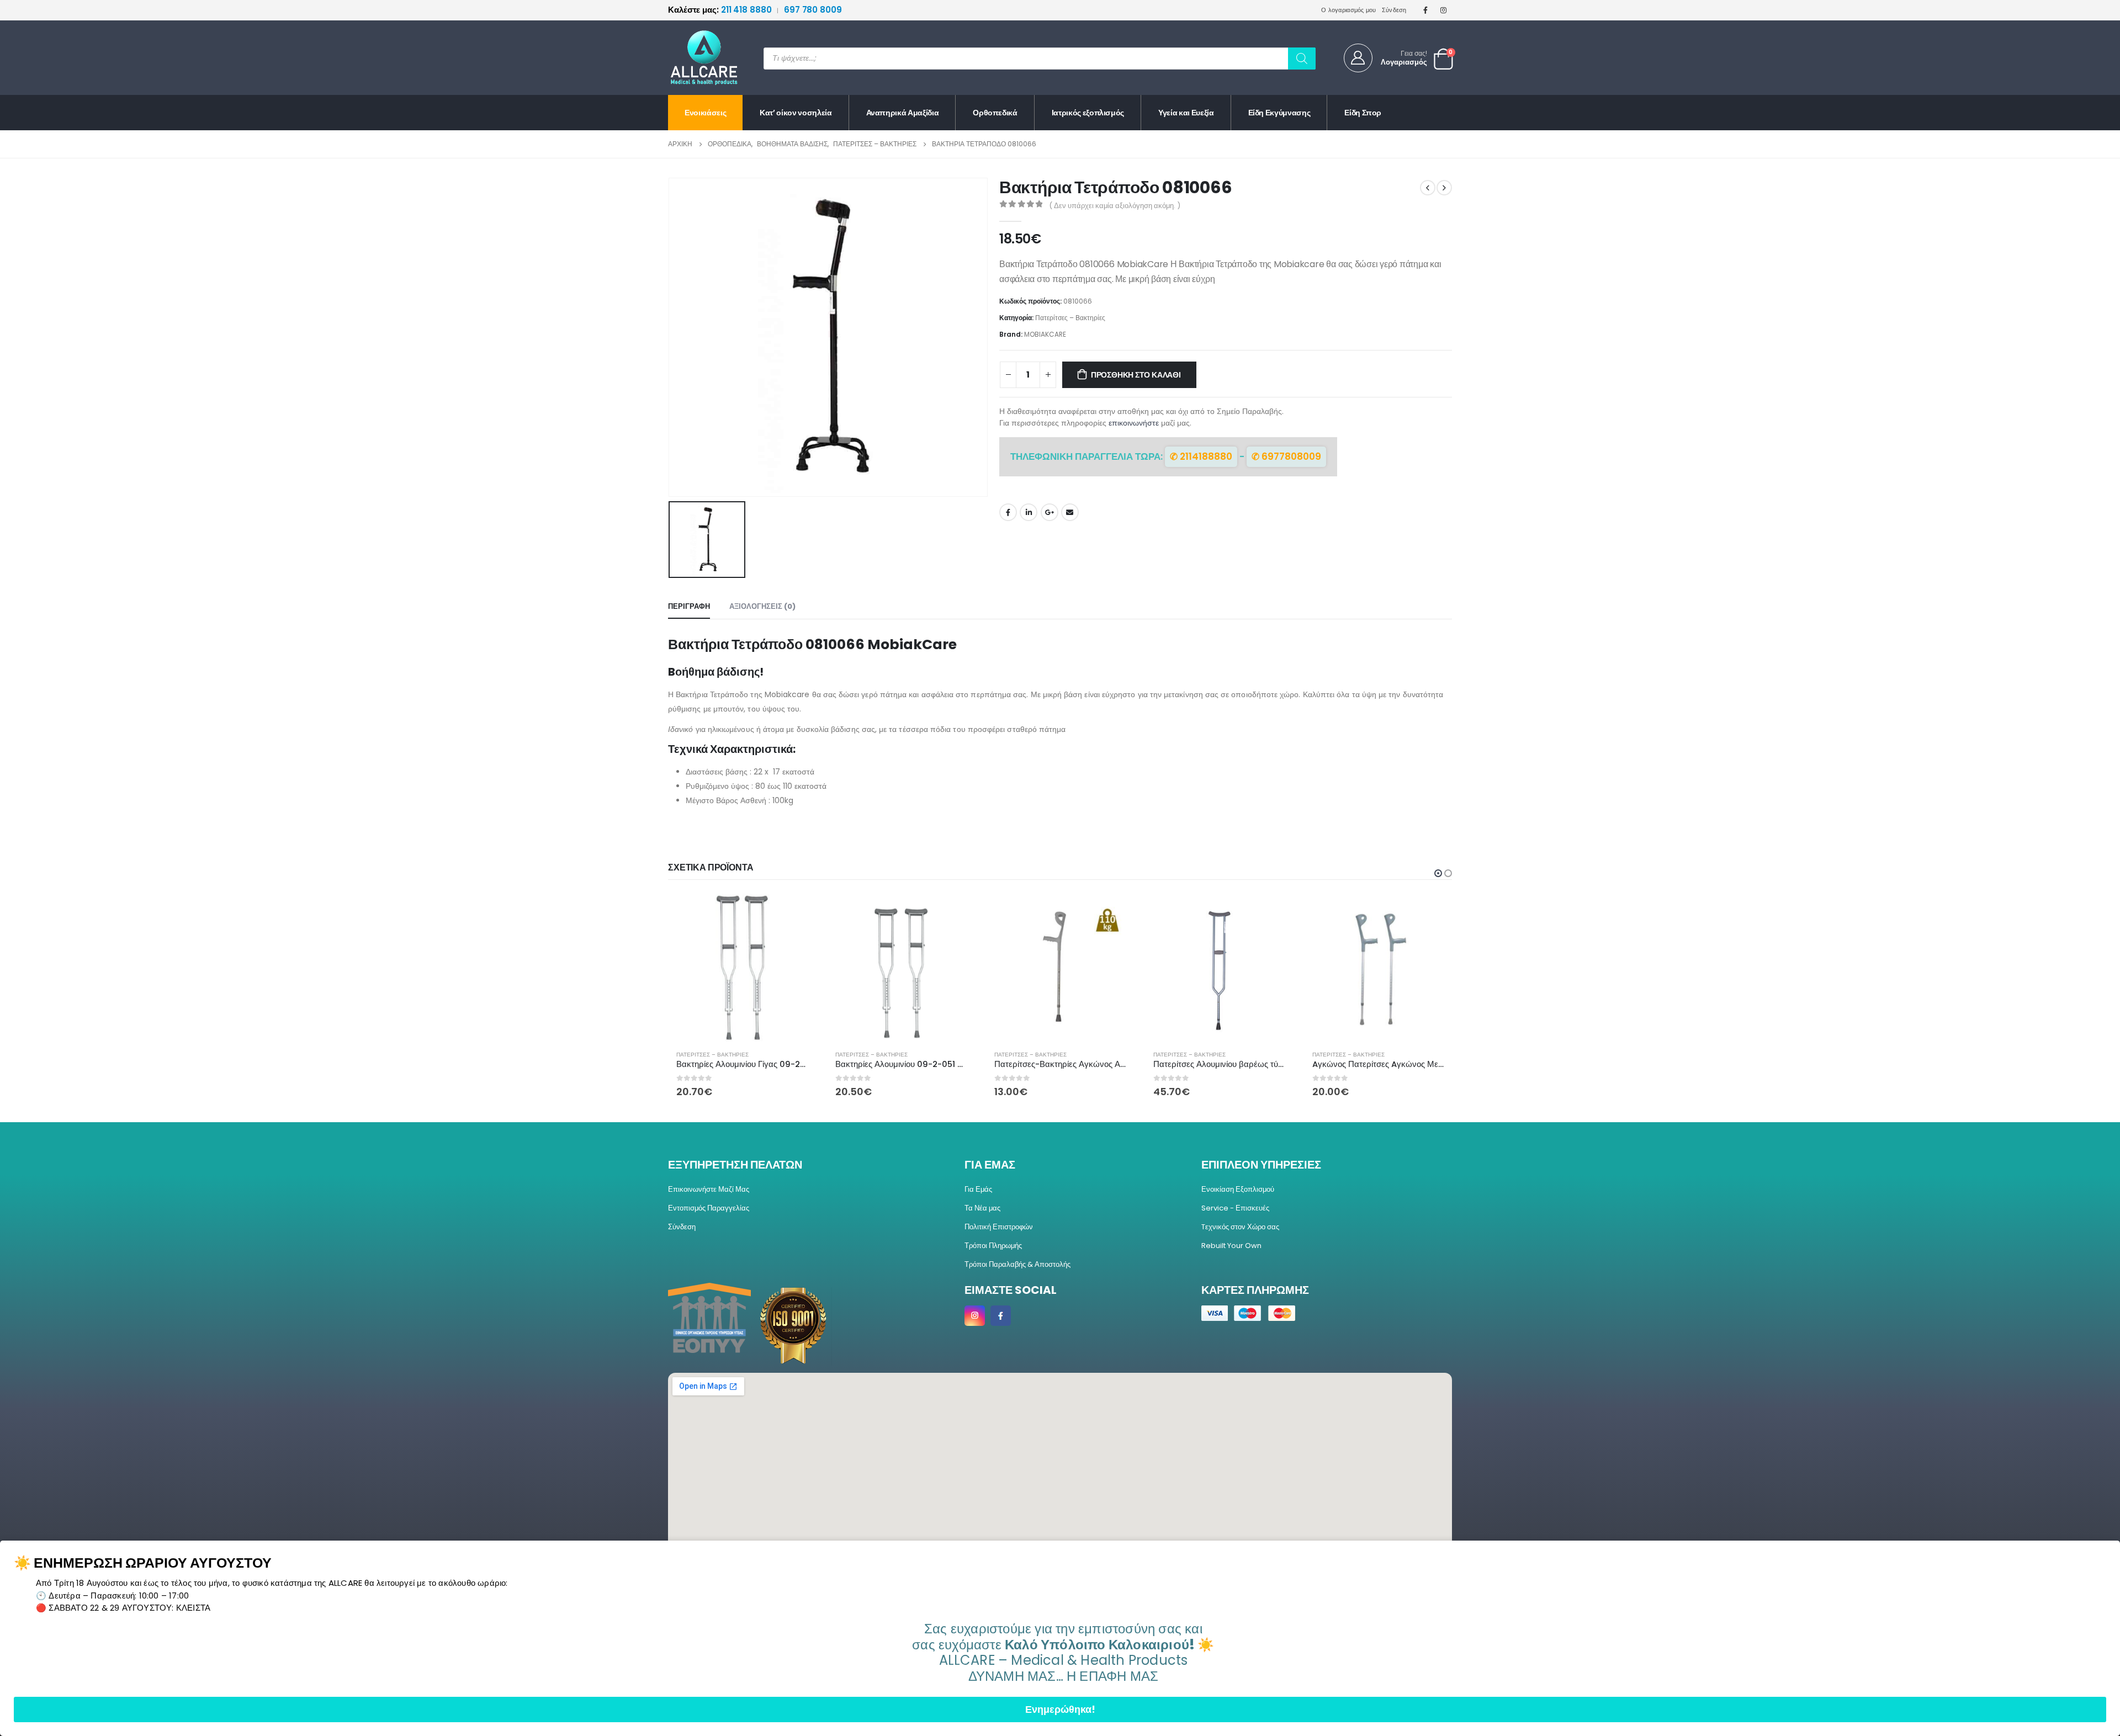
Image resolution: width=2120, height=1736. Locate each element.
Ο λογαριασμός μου (1349, 10)
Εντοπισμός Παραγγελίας (709, 1208)
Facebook (1008, 512)
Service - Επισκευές (1235, 1208)
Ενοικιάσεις (705, 113)
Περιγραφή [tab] (689, 606)
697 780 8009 (813, 10)
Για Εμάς (978, 1189)
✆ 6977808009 (1286, 456)
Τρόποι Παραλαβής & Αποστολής (1017, 1264)
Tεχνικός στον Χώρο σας (1240, 1227)
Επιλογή (957, 912)
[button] (1438, 873)
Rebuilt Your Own (1231, 1246)
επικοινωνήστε (1134, 423)
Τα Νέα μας (982, 1208)
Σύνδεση (1394, 10)
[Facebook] (1425, 10)
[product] (742, 968)
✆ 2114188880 (1201, 456)
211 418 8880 (721, 10)
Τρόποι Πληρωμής (993, 1246)
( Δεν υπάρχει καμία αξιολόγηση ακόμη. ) (1115, 206)
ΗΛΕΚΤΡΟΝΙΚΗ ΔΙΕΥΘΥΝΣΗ (1070, 512)
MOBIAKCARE (1045, 334)
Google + (1050, 512)
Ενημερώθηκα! (1060, 1709)
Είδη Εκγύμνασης (1279, 113)
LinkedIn (1029, 512)
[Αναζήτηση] (1302, 59)
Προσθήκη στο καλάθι (1136, 375)
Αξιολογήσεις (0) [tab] (762, 606)
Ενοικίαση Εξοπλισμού (1238, 1189)
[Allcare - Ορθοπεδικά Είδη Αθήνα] (696, 58)
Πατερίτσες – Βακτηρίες (1070, 318)
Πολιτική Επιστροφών (999, 1227)
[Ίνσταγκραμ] (1444, 10)
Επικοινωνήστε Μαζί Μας (709, 1189)
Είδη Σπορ (1363, 113)
